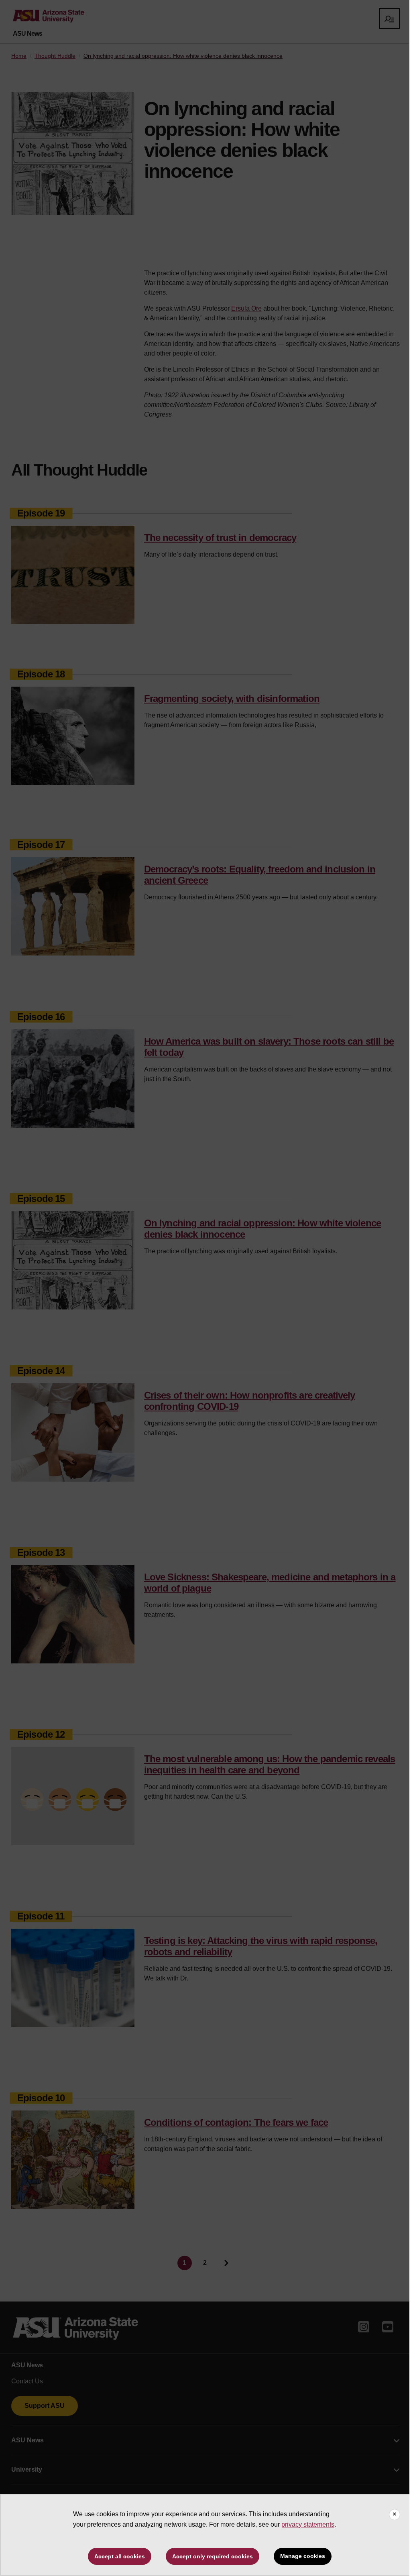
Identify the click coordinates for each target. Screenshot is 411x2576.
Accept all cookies (120, 2556)
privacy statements (308, 2524)
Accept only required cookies (213, 2556)
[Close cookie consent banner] (395, 2515)
